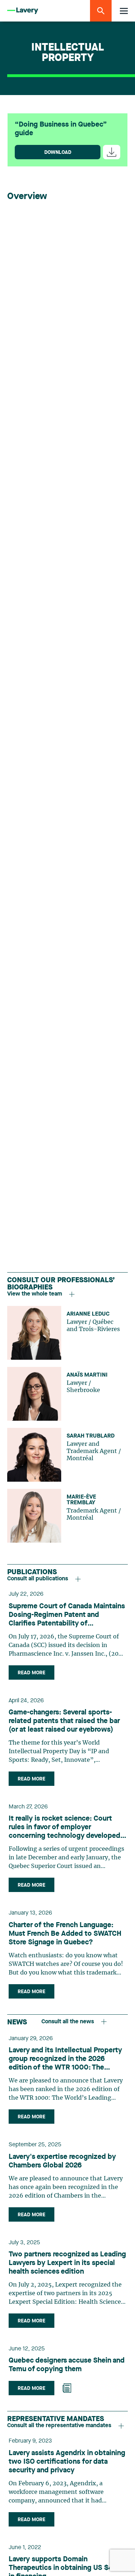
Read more (31, 1673)
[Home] (23, 11)
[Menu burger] (124, 11)
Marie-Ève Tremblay (81, 1500)
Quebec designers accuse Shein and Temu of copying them (67, 2365)
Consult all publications (38, 1579)
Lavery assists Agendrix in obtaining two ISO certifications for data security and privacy (67, 2462)
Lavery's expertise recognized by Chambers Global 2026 (62, 2161)
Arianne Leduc (88, 1314)
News (17, 2023)
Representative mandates (56, 2419)
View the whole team (35, 1294)
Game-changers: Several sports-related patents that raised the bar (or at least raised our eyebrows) (64, 1721)
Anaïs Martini (87, 1375)
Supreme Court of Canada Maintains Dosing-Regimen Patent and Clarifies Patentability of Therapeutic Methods (67, 1615)
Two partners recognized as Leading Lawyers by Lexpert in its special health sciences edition (67, 2263)
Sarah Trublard (91, 1436)
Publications (32, 1572)
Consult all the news (68, 2022)
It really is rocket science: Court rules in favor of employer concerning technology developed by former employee (64, 1828)
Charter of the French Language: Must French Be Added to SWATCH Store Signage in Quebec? (65, 1934)
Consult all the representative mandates (59, 2426)
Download (58, 152)
